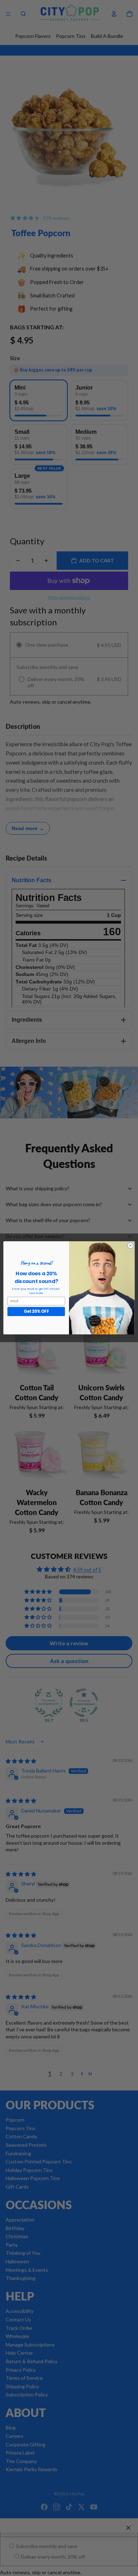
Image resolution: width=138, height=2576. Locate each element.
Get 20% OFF (36, 1312)
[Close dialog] (130, 1246)
